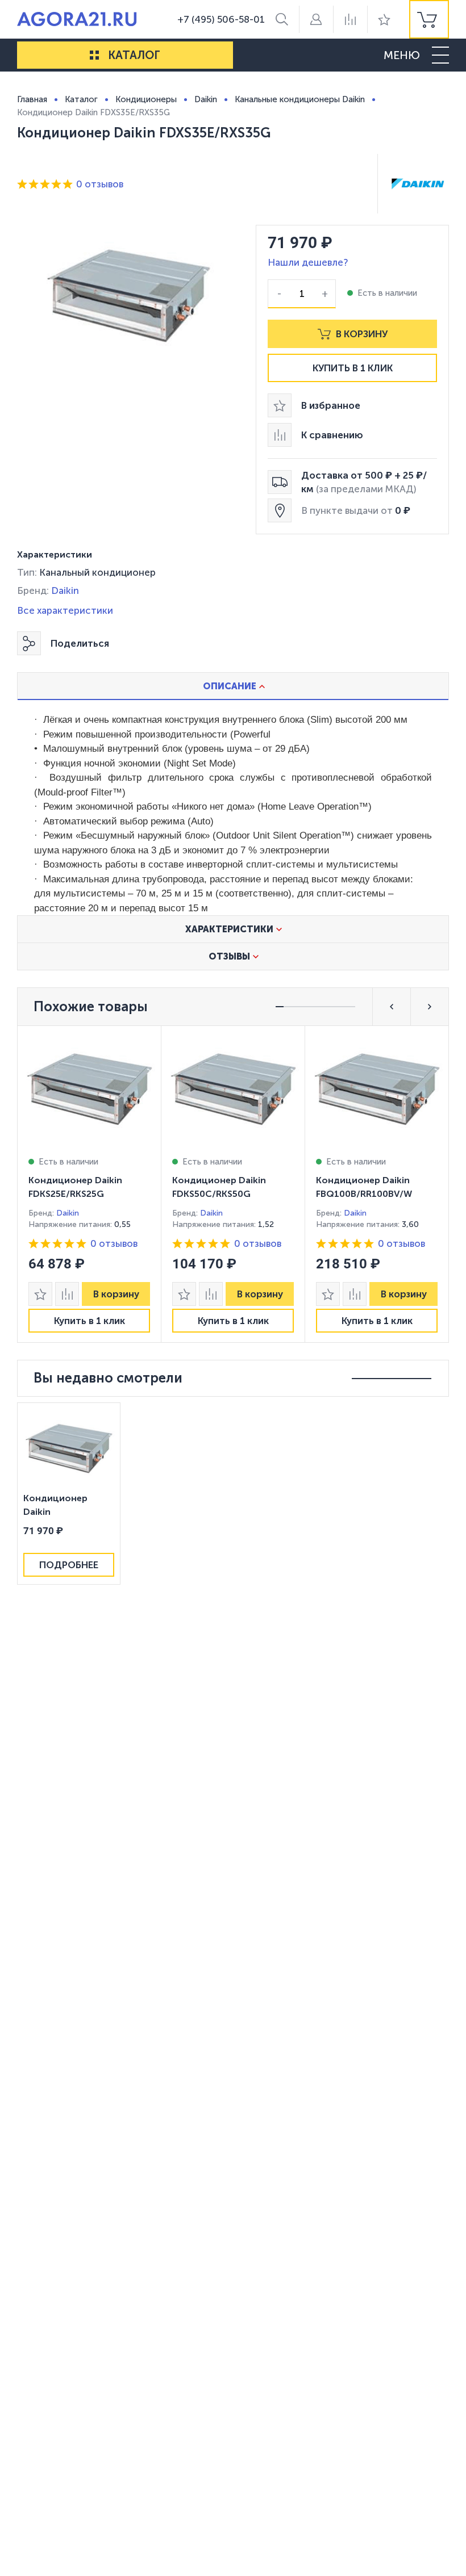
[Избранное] (384, 19)
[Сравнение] (350, 19)
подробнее (69, 1565)
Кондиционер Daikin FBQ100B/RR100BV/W (364, 1187)
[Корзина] (429, 19)
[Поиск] (282, 19)
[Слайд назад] (392, 1007)
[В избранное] (40, 1294)
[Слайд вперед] (430, 1007)
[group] (429, 19)
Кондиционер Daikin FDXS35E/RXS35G (61, 1506)
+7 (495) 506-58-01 (221, 19)
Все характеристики (65, 610)
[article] (89, 1184)
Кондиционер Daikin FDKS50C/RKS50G (219, 1187)
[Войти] (316, 19)
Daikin (65, 590)
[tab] (233, 686)
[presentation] (89, 1184)
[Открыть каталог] (94, 55)
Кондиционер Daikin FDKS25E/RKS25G (75, 1187)
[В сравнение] (67, 1294)
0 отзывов (100, 184)
